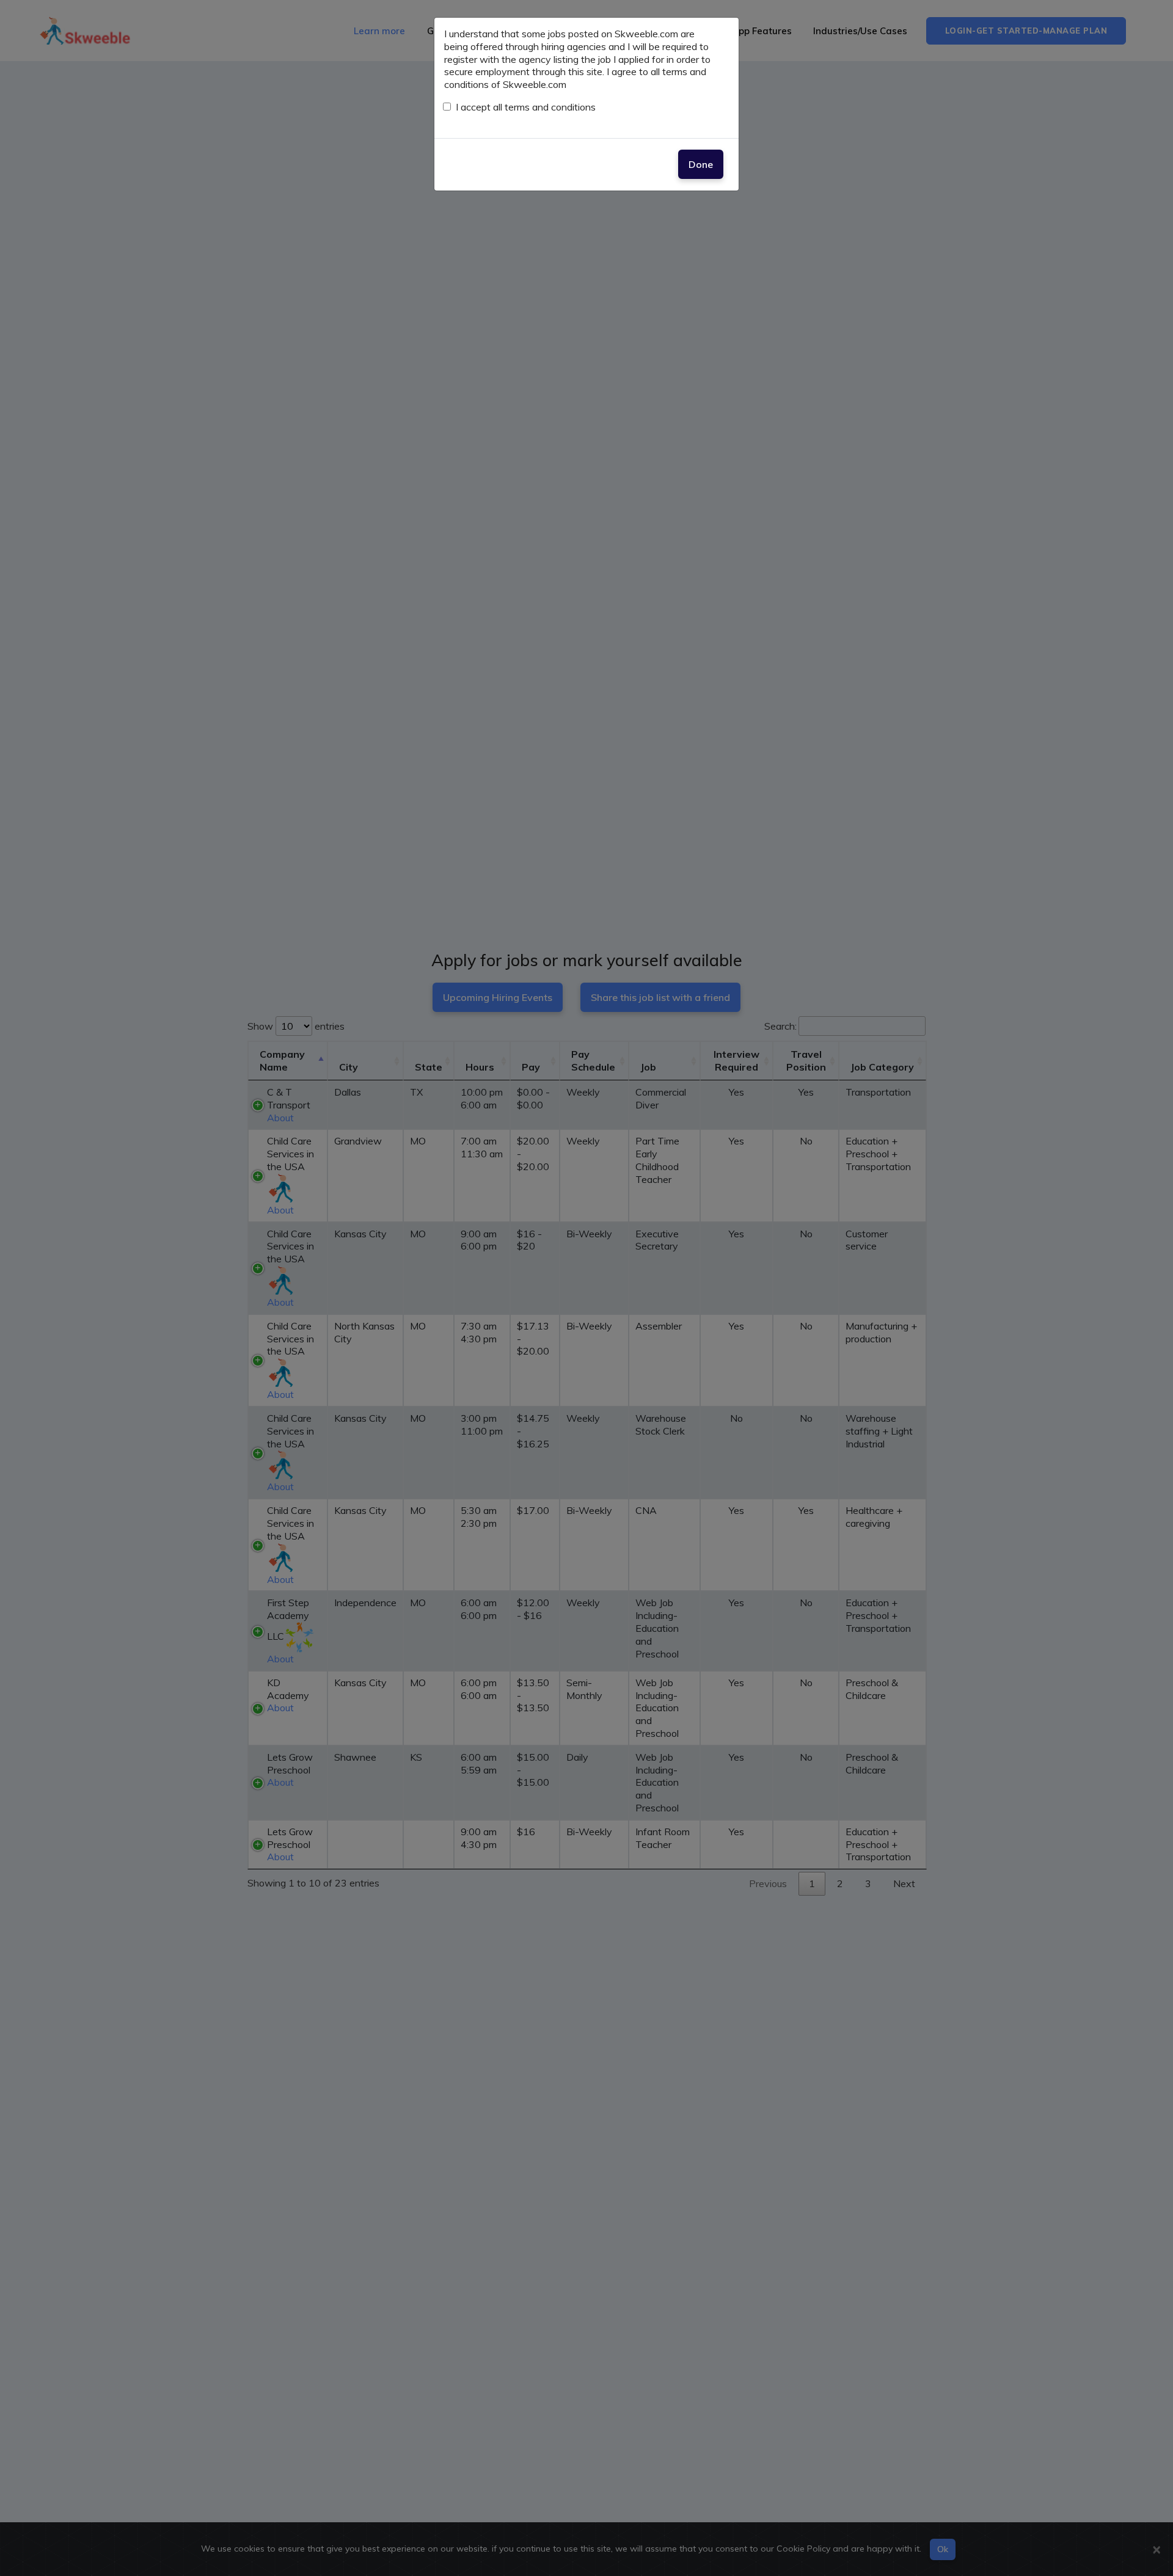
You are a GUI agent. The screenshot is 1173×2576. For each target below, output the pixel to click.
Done (701, 164)
